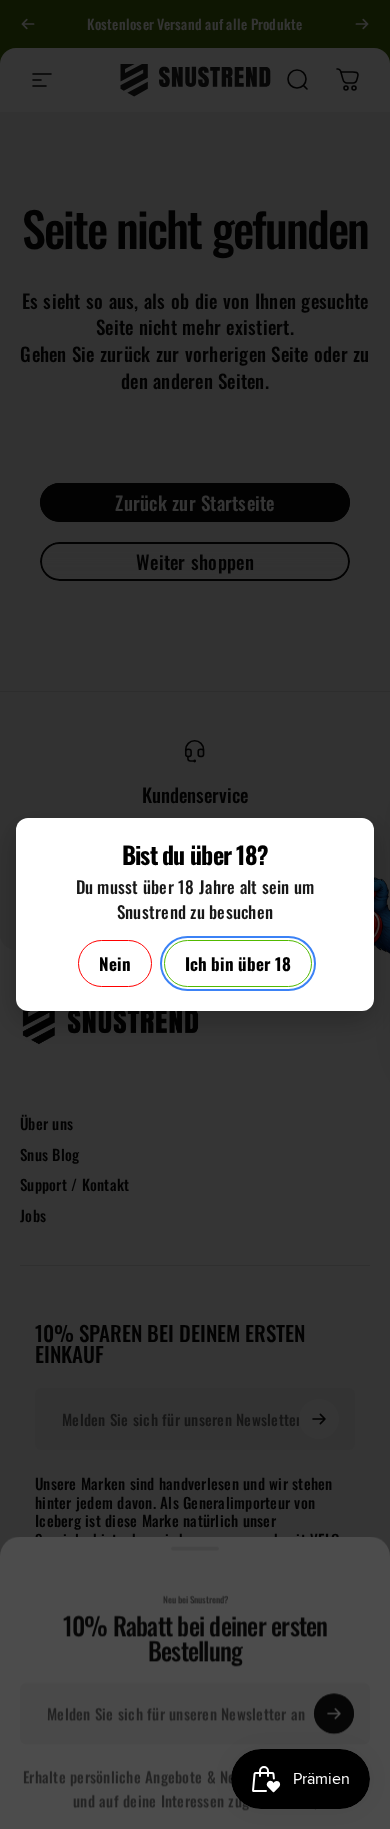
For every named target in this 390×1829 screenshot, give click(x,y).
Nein (115, 963)
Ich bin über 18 (238, 963)
